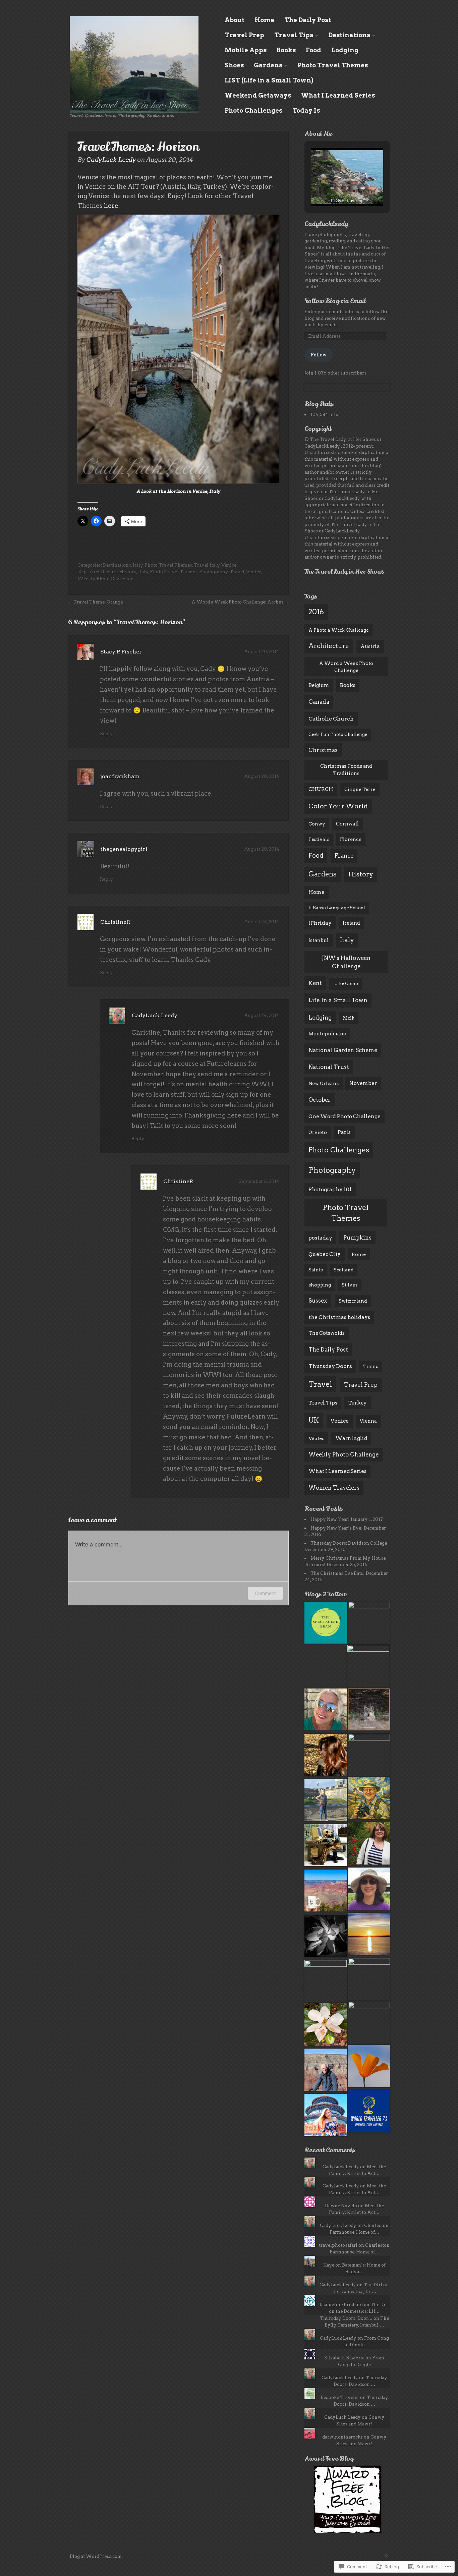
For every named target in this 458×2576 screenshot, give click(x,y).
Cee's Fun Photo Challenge (338, 734)
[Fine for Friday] (326, 2025)
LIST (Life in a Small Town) (269, 80)
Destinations (349, 35)
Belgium (319, 685)
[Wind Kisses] (326, 1892)
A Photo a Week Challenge (338, 630)
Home (264, 20)
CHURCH (321, 789)
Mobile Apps (246, 50)
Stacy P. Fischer (121, 652)
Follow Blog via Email (335, 301)
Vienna (368, 1421)
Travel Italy (207, 565)
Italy (138, 565)
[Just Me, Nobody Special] (326, 1846)
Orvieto (318, 1132)
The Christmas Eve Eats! (338, 1573)
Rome (359, 1254)
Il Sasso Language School (337, 908)
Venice (229, 565)
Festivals (319, 839)
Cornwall (347, 824)
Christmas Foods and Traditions (346, 770)
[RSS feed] (386, 2556)
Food (313, 50)
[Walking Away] (369, 1623)
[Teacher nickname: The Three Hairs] (368, 1666)
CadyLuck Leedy (111, 160)
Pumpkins (357, 1238)
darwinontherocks (342, 2437)
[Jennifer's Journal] (369, 1935)
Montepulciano (327, 1034)
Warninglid (351, 1438)
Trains (371, 1366)
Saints (316, 1270)
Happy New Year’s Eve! (337, 1528)
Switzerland (353, 1301)
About (235, 20)
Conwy (317, 824)
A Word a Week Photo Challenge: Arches (237, 602)
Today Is (306, 110)
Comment (265, 1593)
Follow (319, 355)
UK (314, 1420)
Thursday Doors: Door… (346, 2318)
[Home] (134, 64)
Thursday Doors (330, 1366)
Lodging (345, 50)
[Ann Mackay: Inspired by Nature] (369, 1979)
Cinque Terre (360, 789)
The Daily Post (308, 20)
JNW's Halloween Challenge (346, 962)
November (363, 1083)
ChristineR (115, 922)
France (344, 856)
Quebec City (325, 1254)
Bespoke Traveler (340, 2397)
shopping (320, 1285)
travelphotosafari (338, 2245)
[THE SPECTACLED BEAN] (326, 1624)
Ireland (351, 923)
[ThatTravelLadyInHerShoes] (326, 1710)
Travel (237, 572)
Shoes (234, 65)
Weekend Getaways (258, 95)
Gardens (268, 65)
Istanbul (319, 940)
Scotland (343, 1270)
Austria (370, 646)
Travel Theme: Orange (98, 602)
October (320, 1100)
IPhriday (320, 923)
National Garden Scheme (343, 1050)
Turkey (358, 1403)
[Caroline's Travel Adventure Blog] (369, 1844)
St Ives (350, 1285)
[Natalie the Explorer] (369, 1890)
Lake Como (346, 984)
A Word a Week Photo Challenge (346, 667)
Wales (316, 1438)
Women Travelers (334, 1488)
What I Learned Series (338, 95)
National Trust (329, 1067)
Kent (315, 983)
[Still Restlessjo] (326, 1981)
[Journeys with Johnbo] (369, 1799)
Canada (319, 702)
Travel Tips (294, 35)
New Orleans (324, 1083)
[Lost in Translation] (326, 1756)
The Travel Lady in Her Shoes (344, 572)
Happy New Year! (330, 1519)
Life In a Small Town (338, 1000)
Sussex (318, 1301)
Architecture (104, 572)
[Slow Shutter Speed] (326, 1937)
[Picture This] (326, 2071)
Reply (106, 734)
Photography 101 (330, 1189)
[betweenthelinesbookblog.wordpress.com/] (369, 2023)
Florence (351, 839)
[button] (332, 188)
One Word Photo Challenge (345, 1116)
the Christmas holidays (339, 1317)
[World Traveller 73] (369, 2112)
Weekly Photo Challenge (105, 579)
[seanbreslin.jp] (369, 1755)
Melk (349, 1018)
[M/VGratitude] (326, 1801)
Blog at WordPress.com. (96, 2556)
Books (286, 50)
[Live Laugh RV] (369, 2067)
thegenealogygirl (124, 849)
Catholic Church (331, 719)
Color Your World (338, 806)
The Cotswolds (327, 1333)
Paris (344, 1132)
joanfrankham (120, 776)
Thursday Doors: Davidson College (349, 1543)
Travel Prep (244, 35)
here (111, 206)
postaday (320, 1238)
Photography (214, 572)
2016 (316, 612)
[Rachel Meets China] (326, 2116)
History (128, 572)
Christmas (323, 750)
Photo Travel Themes (333, 65)
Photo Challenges (253, 110)
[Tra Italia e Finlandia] (369, 1710)
